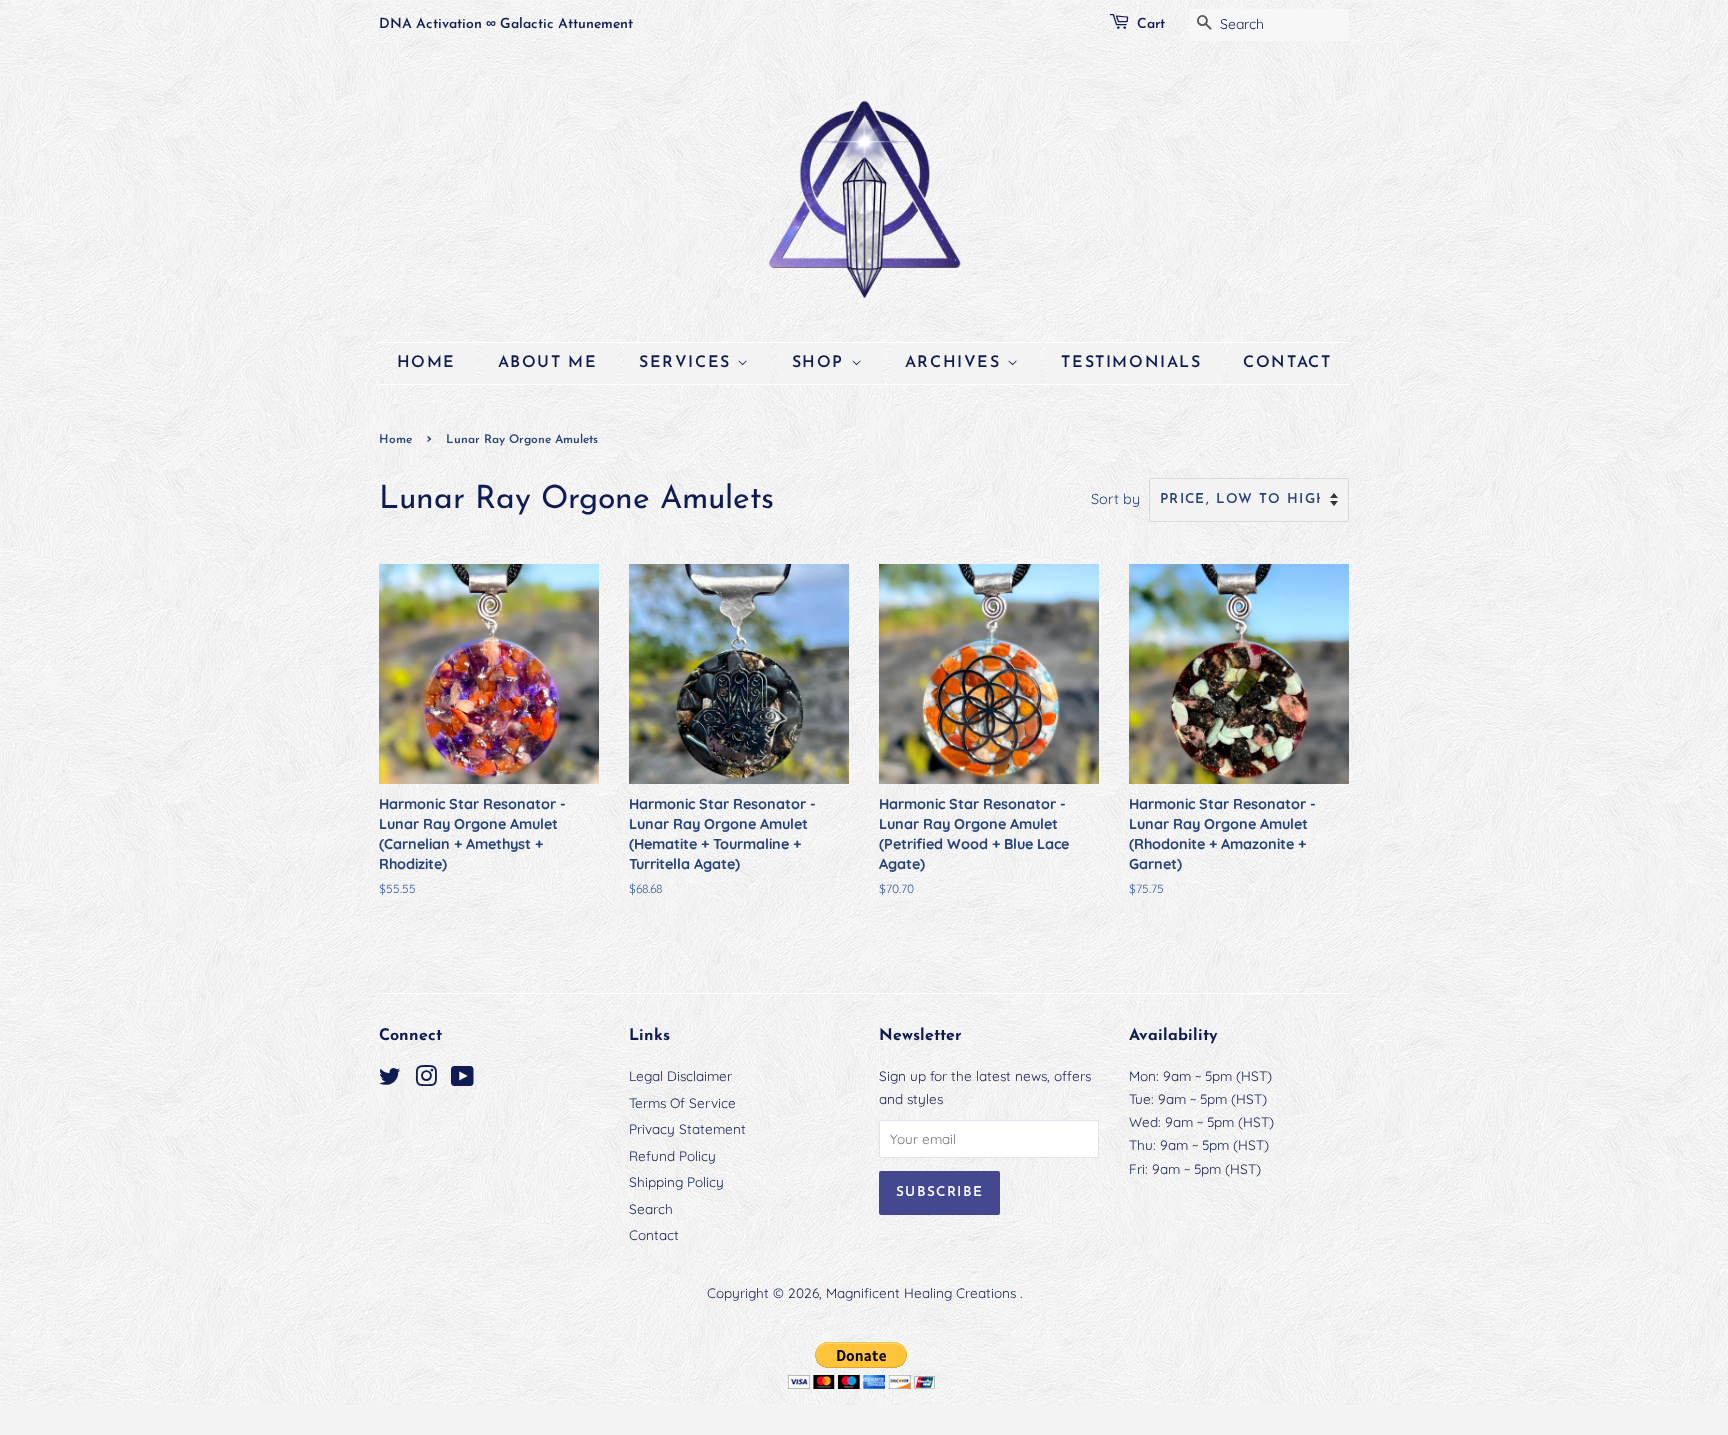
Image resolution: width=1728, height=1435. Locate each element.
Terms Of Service (682, 1102)
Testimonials (1131, 363)
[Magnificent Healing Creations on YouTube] (462, 1079)
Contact (1287, 363)
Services (688, 363)
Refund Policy (672, 1155)
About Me (548, 363)
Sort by (1115, 499)
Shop (821, 363)
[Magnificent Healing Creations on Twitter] (390, 1079)
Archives (956, 363)
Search (651, 1208)
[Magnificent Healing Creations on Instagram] (426, 1079)
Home (426, 363)
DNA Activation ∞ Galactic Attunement (506, 24)
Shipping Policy (676, 1181)
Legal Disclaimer (680, 1075)
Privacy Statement (687, 1128)
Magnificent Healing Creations (923, 1292)
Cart (1151, 24)
